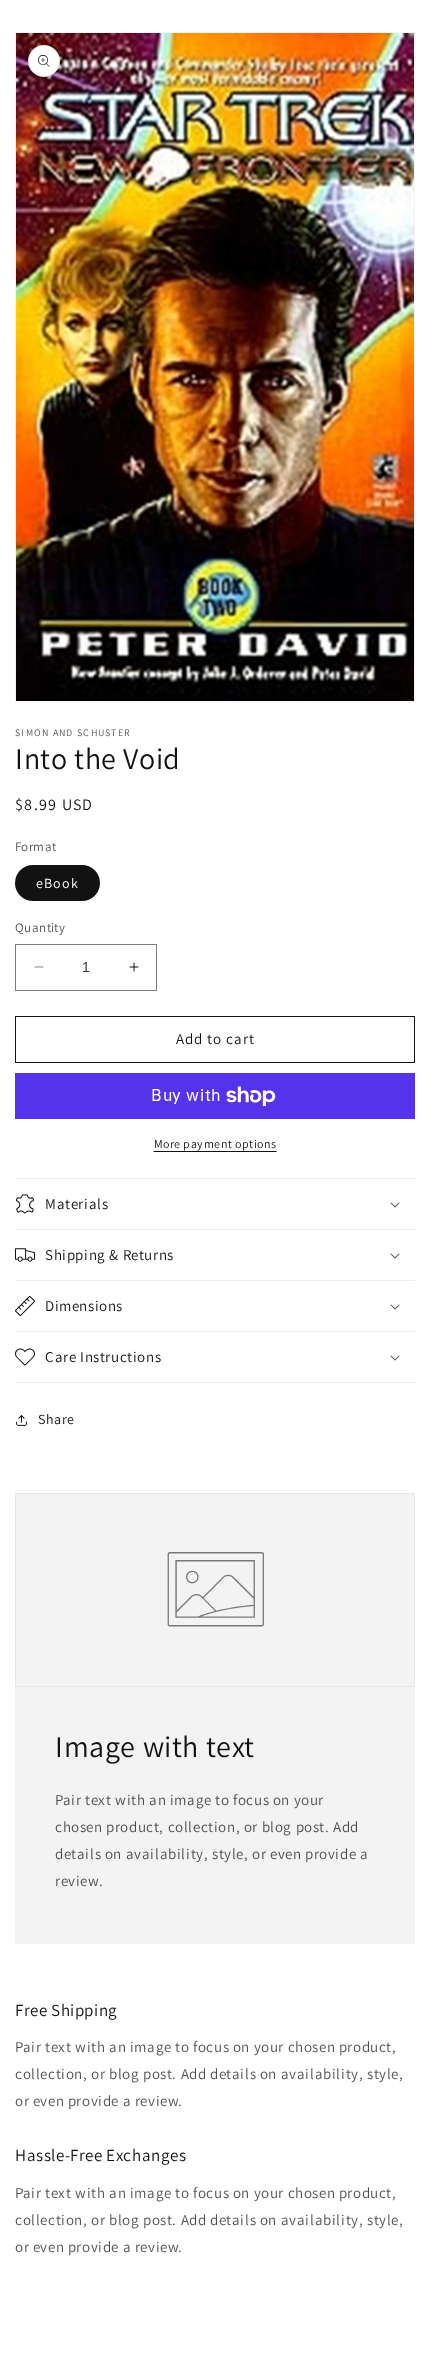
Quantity (40, 927)
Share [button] (56, 1419)
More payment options (215, 1143)
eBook (57, 883)
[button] (215, 1204)
